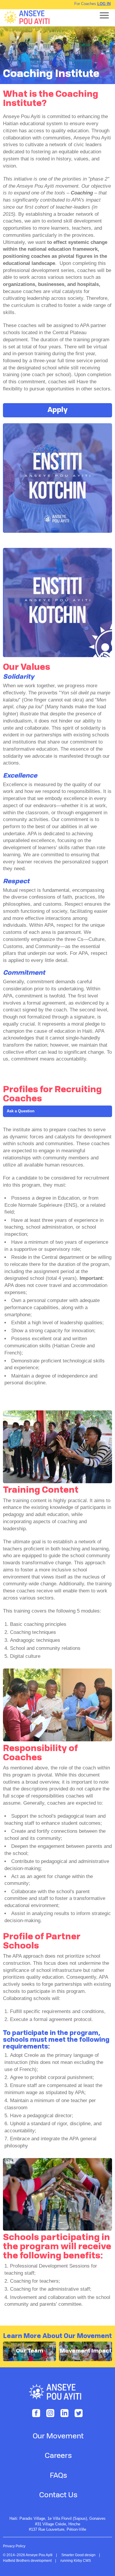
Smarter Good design (78, 2555)
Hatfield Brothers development (27, 2561)
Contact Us (58, 2495)
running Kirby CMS (76, 2561)
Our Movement (58, 2437)
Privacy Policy (14, 2546)
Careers (58, 2456)
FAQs (58, 2476)
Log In (104, 4)
